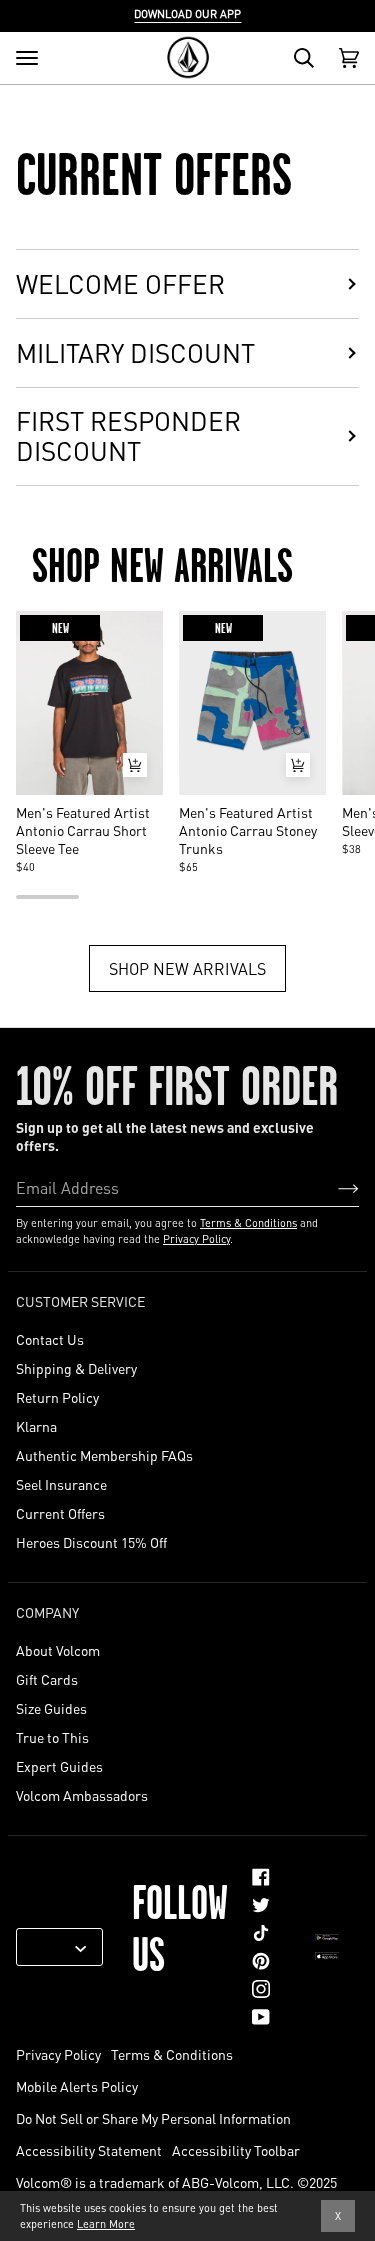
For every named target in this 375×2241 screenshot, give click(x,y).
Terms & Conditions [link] (172, 2054)
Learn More (106, 2224)
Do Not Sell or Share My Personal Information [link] (153, 2118)
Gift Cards (47, 1679)
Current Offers (60, 1513)
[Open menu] (27, 58)
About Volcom (58, 1650)
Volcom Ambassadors (82, 1795)
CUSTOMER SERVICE (80, 1301)
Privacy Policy (196, 1239)
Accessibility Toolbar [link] (236, 2150)
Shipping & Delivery (76, 1368)
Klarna (36, 1426)
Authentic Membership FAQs (104, 1455)
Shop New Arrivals (187, 967)
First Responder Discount (128, 435)
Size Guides (51, 1708)
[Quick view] (135, 765)
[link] (261, 1877)
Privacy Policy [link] (58, 2054)
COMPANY (47, 1612)
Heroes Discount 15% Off (91, 1542)
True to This (52, 1737)
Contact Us (50, 1339)
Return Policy (57, 1397)
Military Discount (135, 352)
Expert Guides (59, 1766)
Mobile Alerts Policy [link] (77, 2086)
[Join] (332, 1187)
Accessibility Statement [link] (89, 2150)
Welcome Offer (120, 283)
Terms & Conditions (248, 1223)
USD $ (52, 1947)
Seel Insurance (61, 1484)
